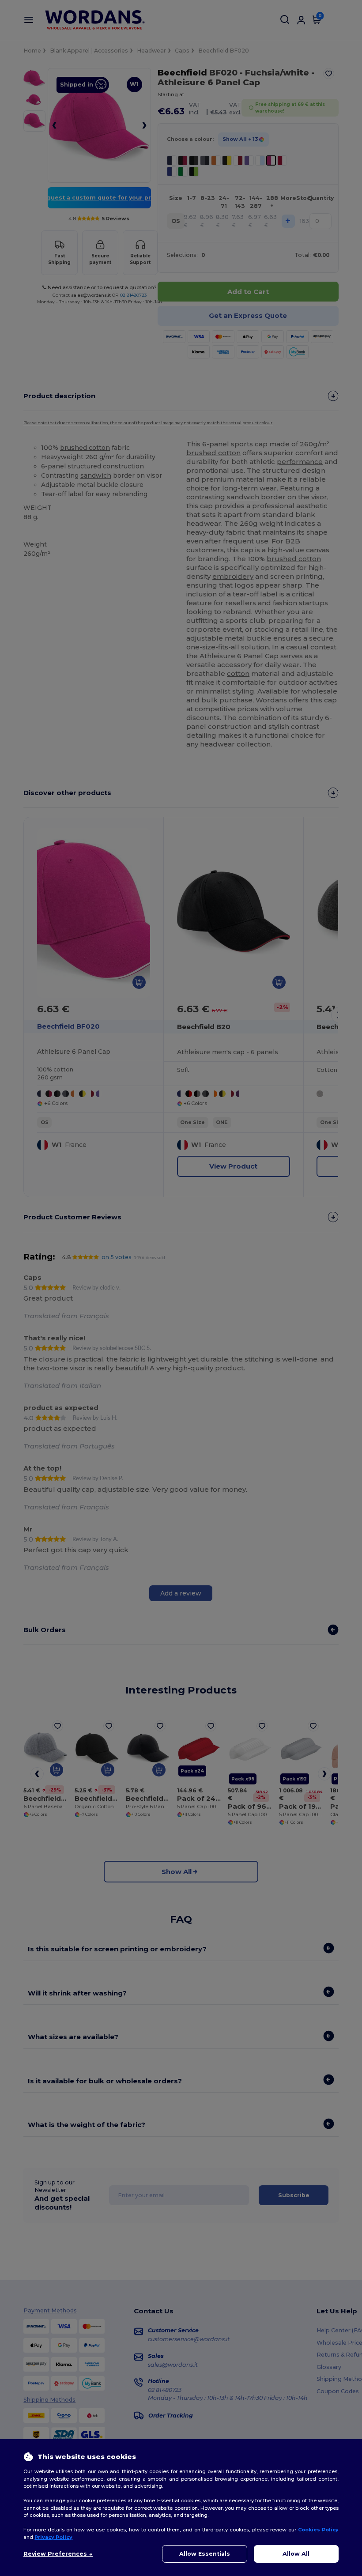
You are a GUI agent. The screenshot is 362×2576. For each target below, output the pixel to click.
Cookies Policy (318, 2530)
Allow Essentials (205, 2554)
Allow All (296, 2554)
